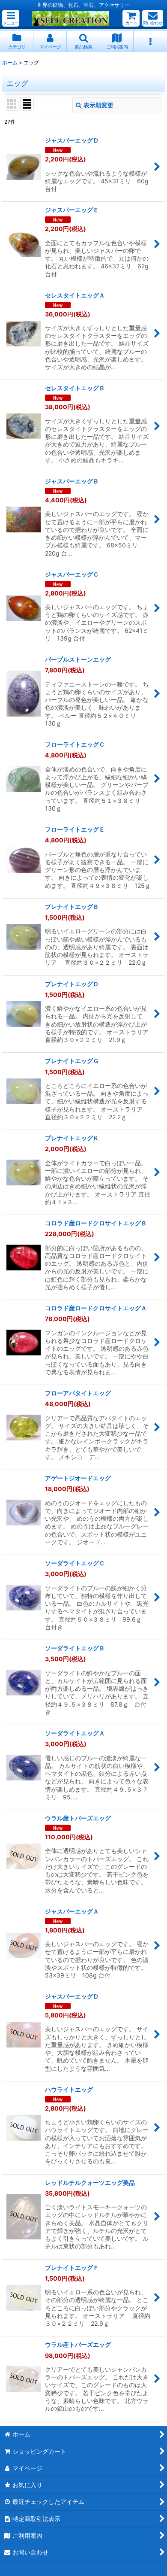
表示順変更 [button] (98, 105)
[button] (11, 18)
